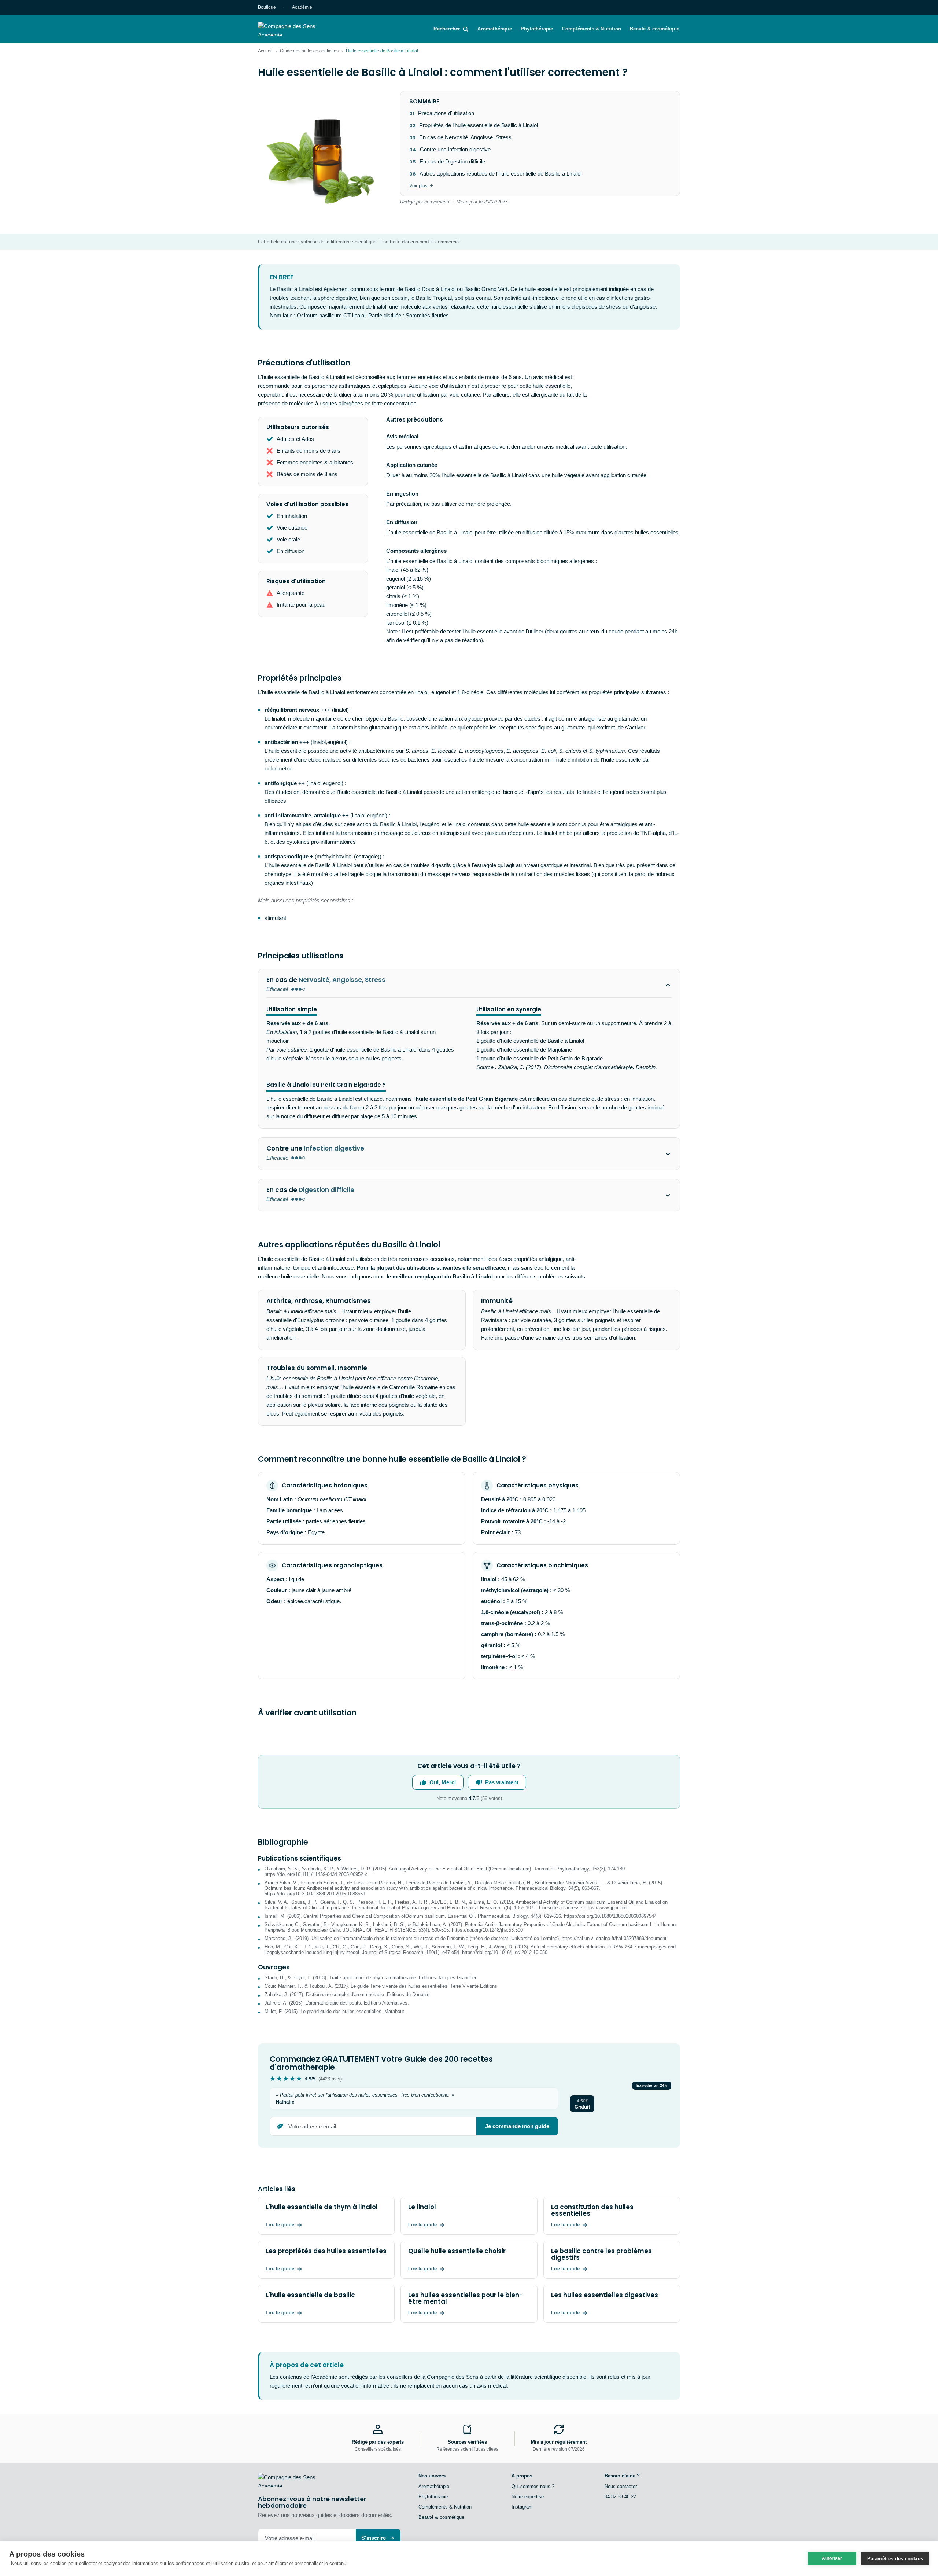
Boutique (267, 7)
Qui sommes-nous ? (533, 2486)
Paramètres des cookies (895, 2559)
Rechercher (447, 29)
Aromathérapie (495, 29)
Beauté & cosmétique (655, 29)
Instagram (522, 2507)
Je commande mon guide (517, 2126)
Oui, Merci (443, 1782)
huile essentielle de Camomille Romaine (390, 1387)
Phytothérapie (537, 29)
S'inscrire (374, 2538)
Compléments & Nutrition (592, 29)
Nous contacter (621, 2486)
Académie (302, 7)
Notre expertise (528, 2497)
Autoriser (832, 2558)
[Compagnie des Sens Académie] (297, 29)
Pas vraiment (502, 1782)
